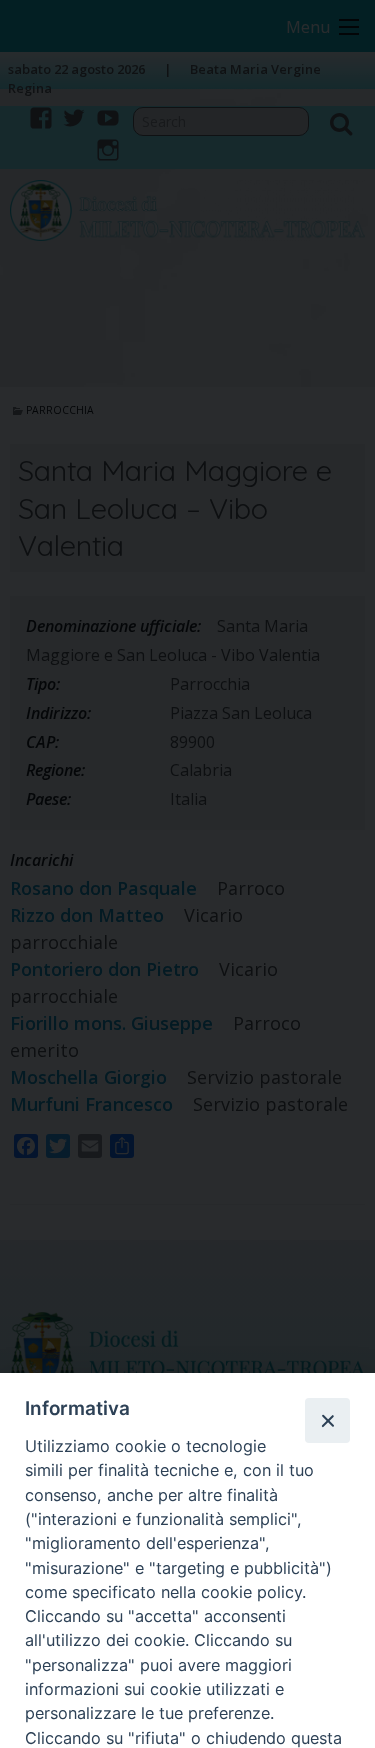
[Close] (327, 1420)
